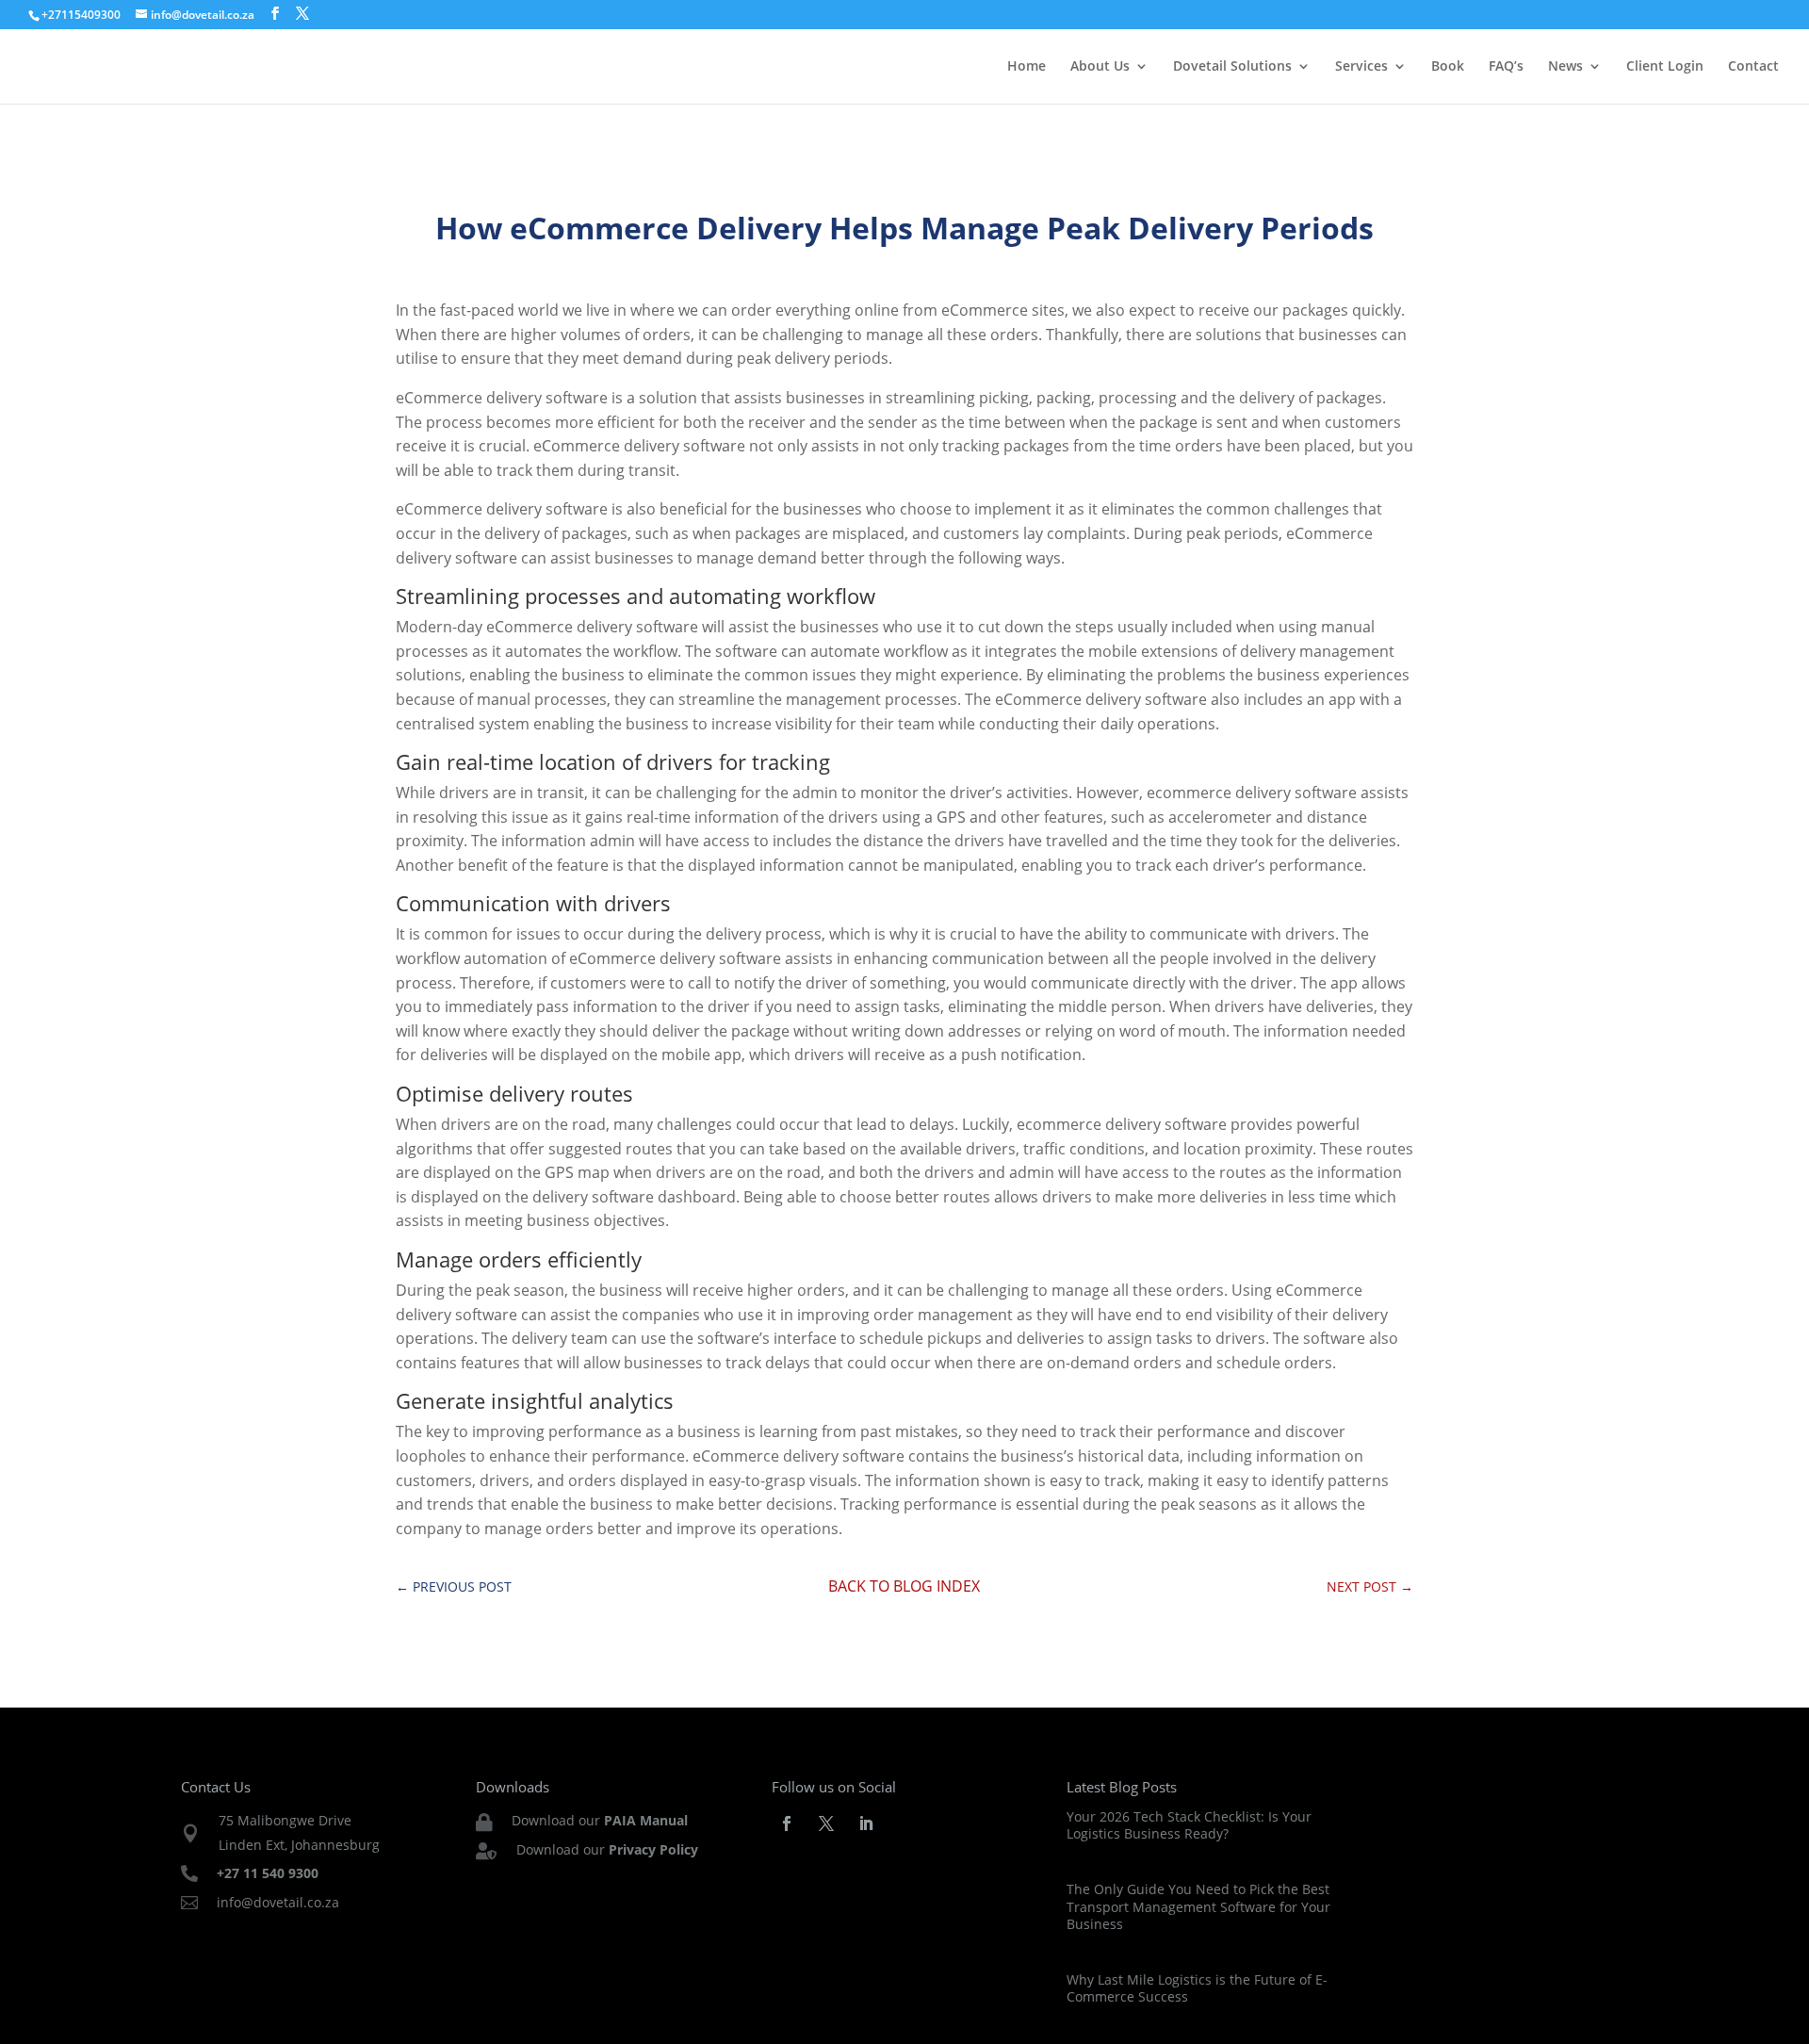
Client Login (1665, 67)
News (1565, 67)
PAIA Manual (646, 1820)
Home (1027, 67)
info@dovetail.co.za (278, 1902)
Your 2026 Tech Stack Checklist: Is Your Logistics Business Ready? (1189, 1825)
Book (1448, 67)
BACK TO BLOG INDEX (904, 1586)
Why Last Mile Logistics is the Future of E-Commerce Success (1197, 1988)
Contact (1753, 67)
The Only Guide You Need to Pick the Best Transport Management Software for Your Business (1198, 1906)
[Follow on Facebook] (787, 1823)
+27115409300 (81, 15)
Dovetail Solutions (1232, 67)
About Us (1100, 67)
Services (1361, 67)
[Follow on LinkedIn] (866, 1823)
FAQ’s (1506, 67)
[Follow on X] (826, 1823)
